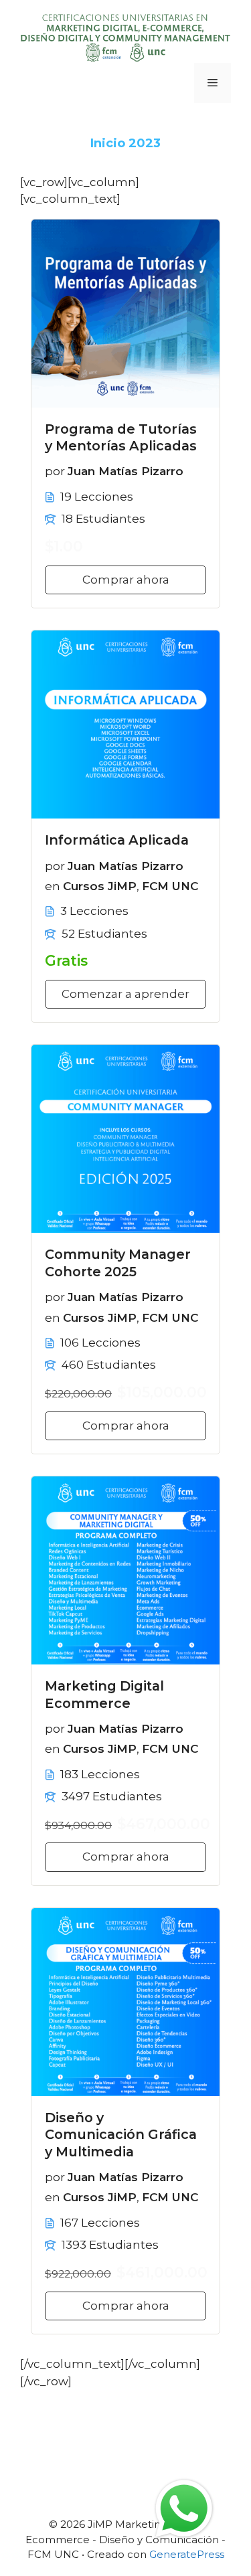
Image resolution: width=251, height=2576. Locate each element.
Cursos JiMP (100, 886)
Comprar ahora (126, 580)
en (53, 886)
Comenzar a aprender (125, 994)
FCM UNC (170, 886)
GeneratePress (187, 2554)
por (55, 471)
